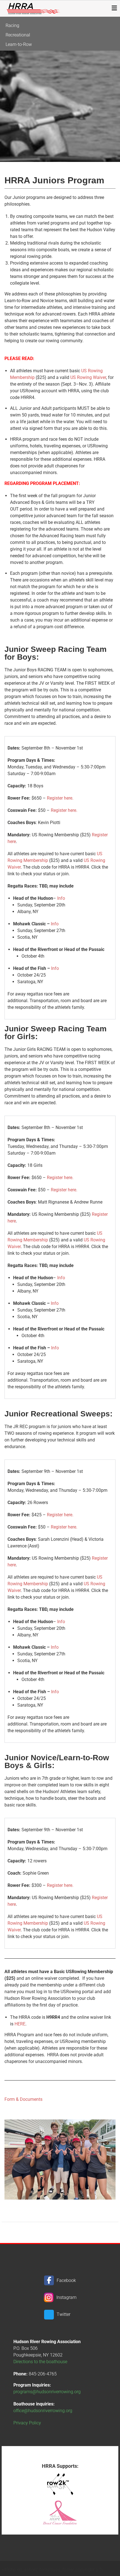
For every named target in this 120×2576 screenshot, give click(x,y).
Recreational (18, 35)
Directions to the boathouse (40, 2362)
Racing (12, 25)
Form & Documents (23, 2099)
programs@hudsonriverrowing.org (47, 2392)
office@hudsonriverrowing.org (43, 2411)
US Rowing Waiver (88, 377)
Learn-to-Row (19, 44)
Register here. (60, 798)
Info (61, 898)
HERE (20, 2024)
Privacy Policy (27, 2423)
